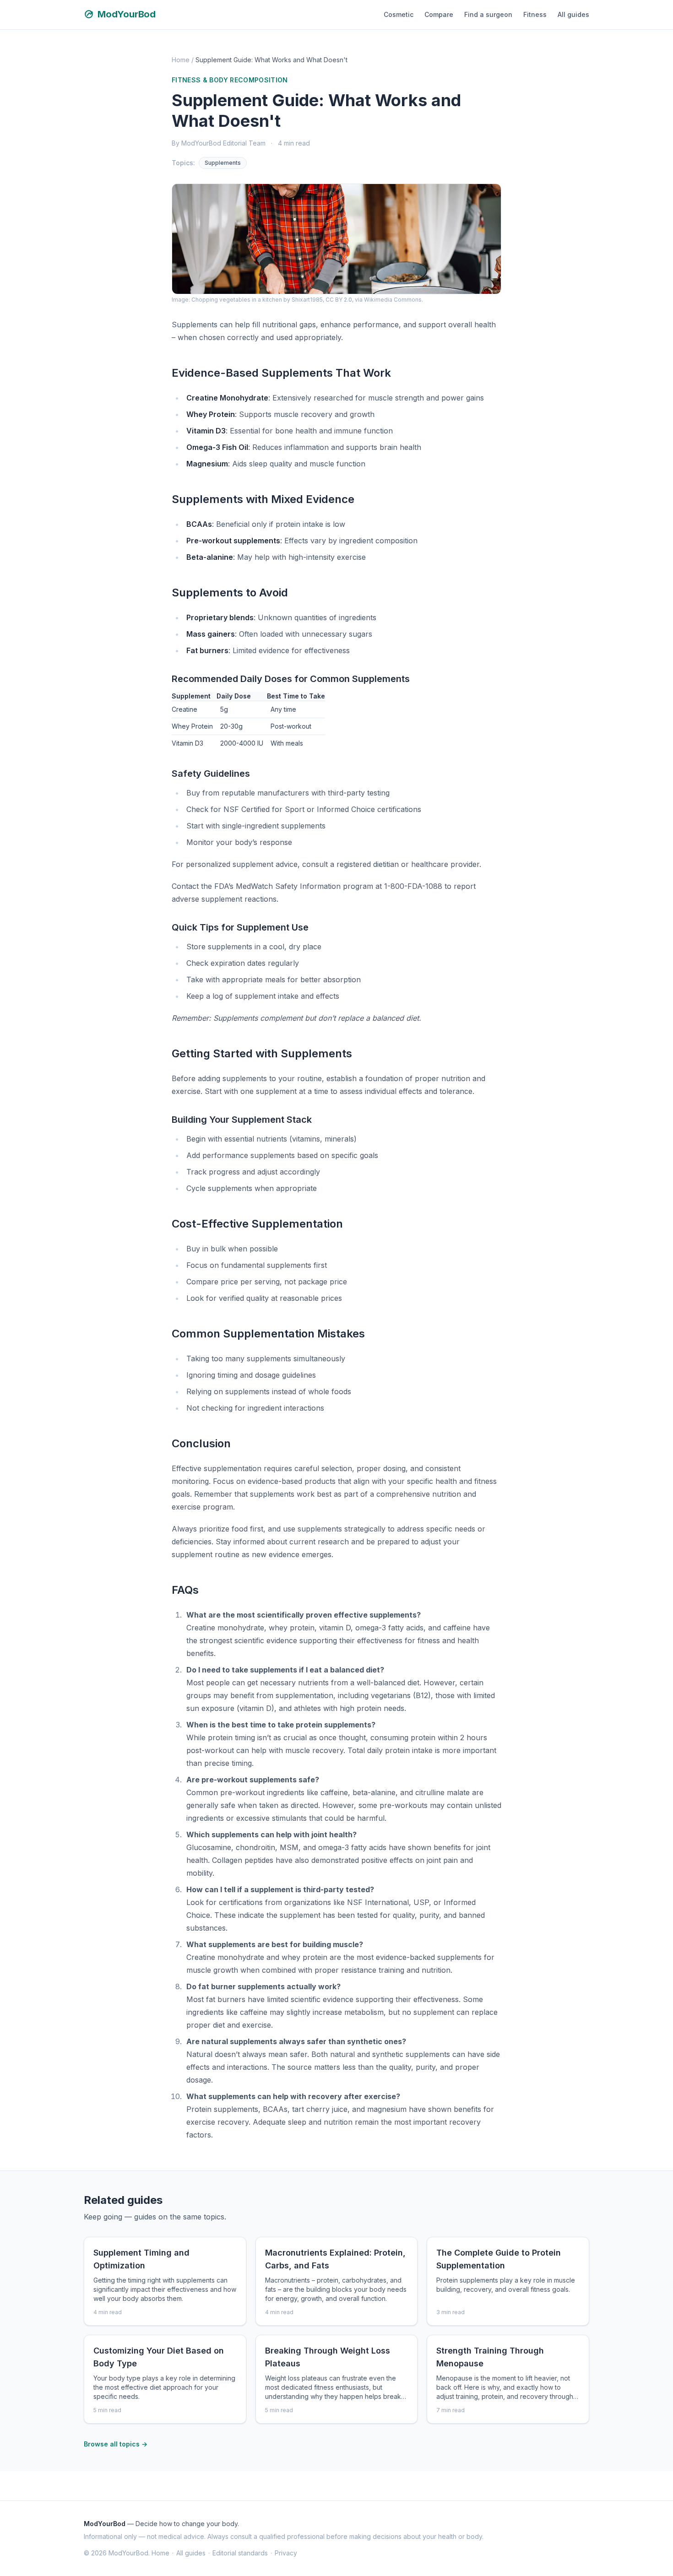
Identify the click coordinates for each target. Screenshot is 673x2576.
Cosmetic (399, 14)
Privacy (286, 2553)
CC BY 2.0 (339, 300)
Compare (439, 14)
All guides (573, 14)
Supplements (223, 163)
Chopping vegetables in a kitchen (237, 300)
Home (181, 60)
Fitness (535, 14)
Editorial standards (240, 2553)
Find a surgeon (488, 14)
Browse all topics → (116, 2444)
